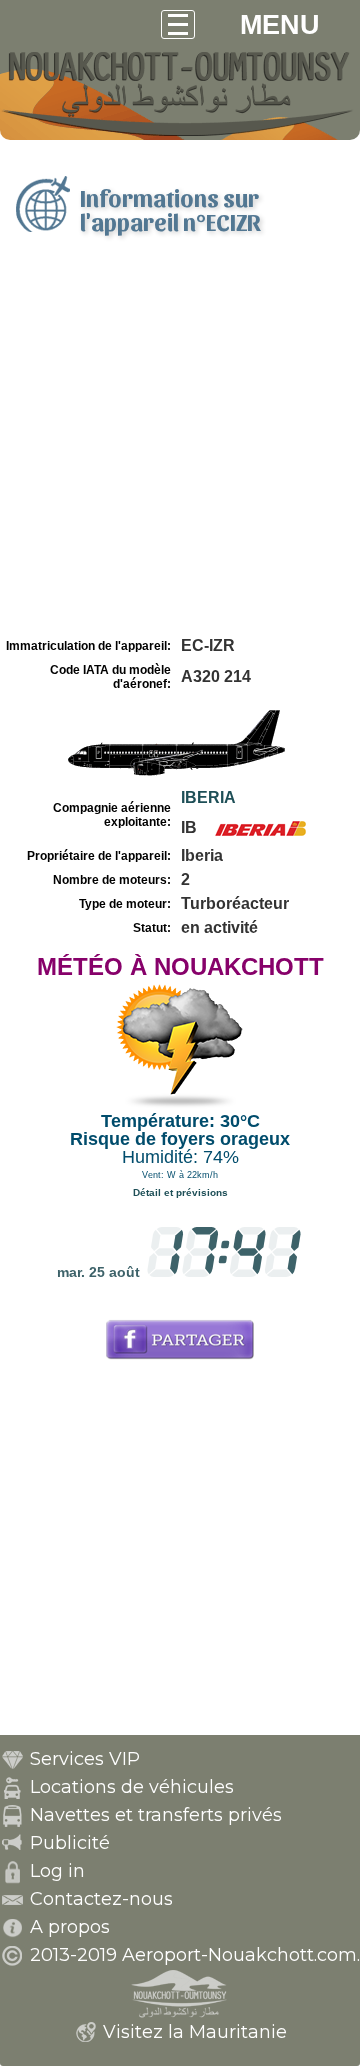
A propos (70, 1927)
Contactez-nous (101, 1899)
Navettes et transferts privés (156, 1815)
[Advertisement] (180, 443)
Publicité (70, 1843)
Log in (57, 1871)
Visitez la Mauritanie (195, 2032)
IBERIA (208, 797)
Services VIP (85, 1759)
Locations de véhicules (132, 1787)
